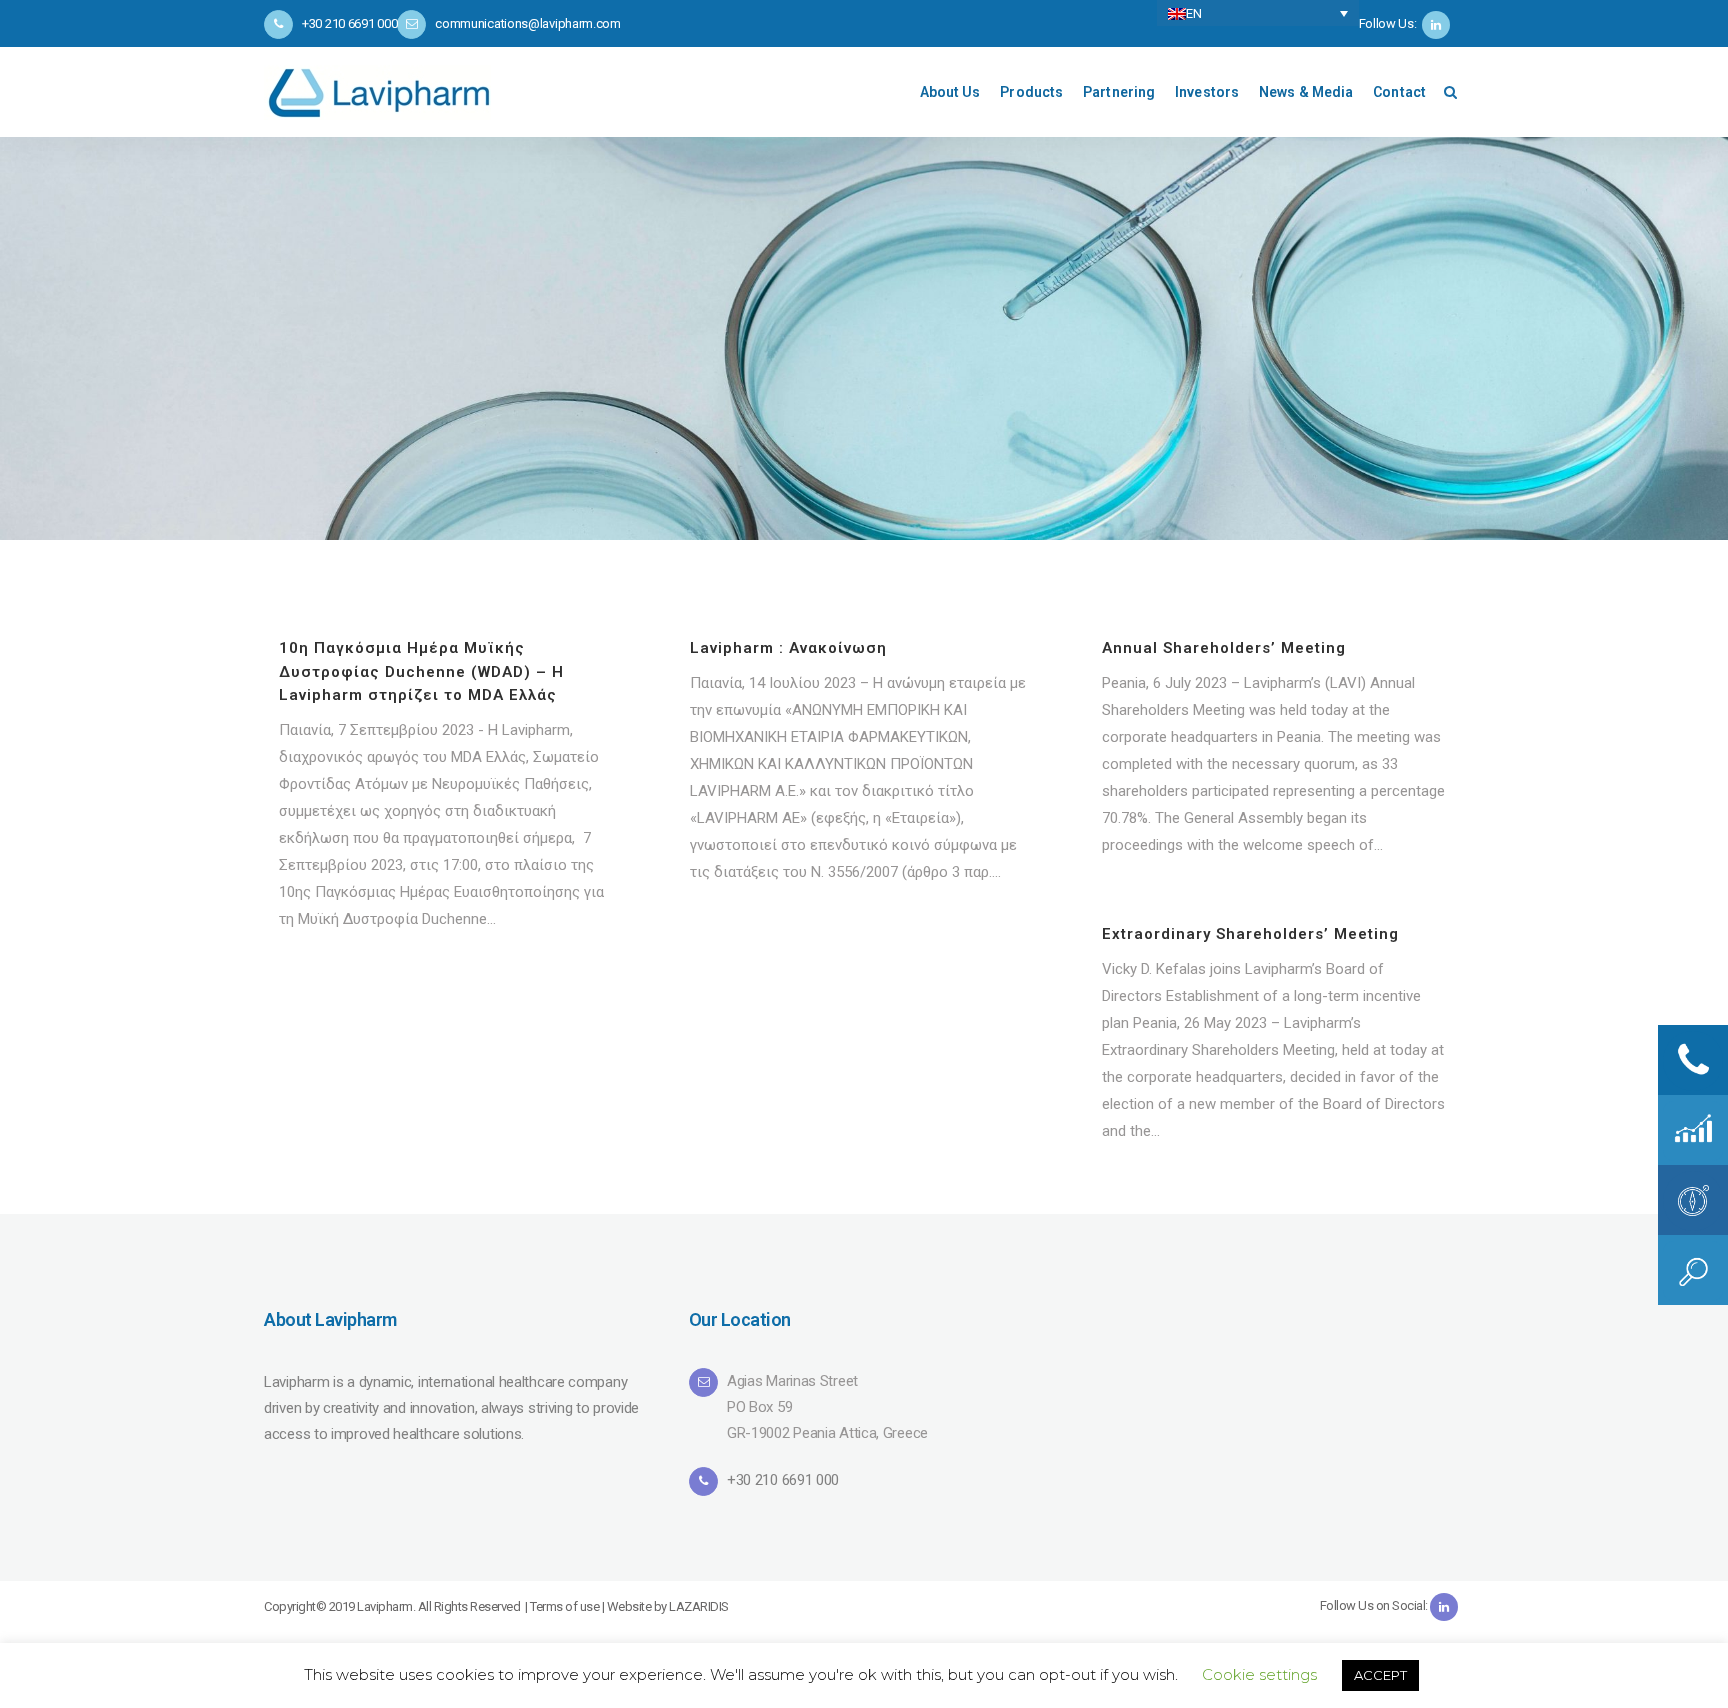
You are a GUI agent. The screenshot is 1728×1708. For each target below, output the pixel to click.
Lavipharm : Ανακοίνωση (788, 648)
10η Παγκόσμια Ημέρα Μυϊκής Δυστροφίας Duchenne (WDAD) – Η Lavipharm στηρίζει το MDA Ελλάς (421, 671)
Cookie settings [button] (1259, 1674)
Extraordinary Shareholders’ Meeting (1250, 934)
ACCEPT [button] (1380, 1675)
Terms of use (564, 1606)
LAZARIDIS (699, 1606)
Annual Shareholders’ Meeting (1224, 648)
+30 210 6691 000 (783, 1480)
